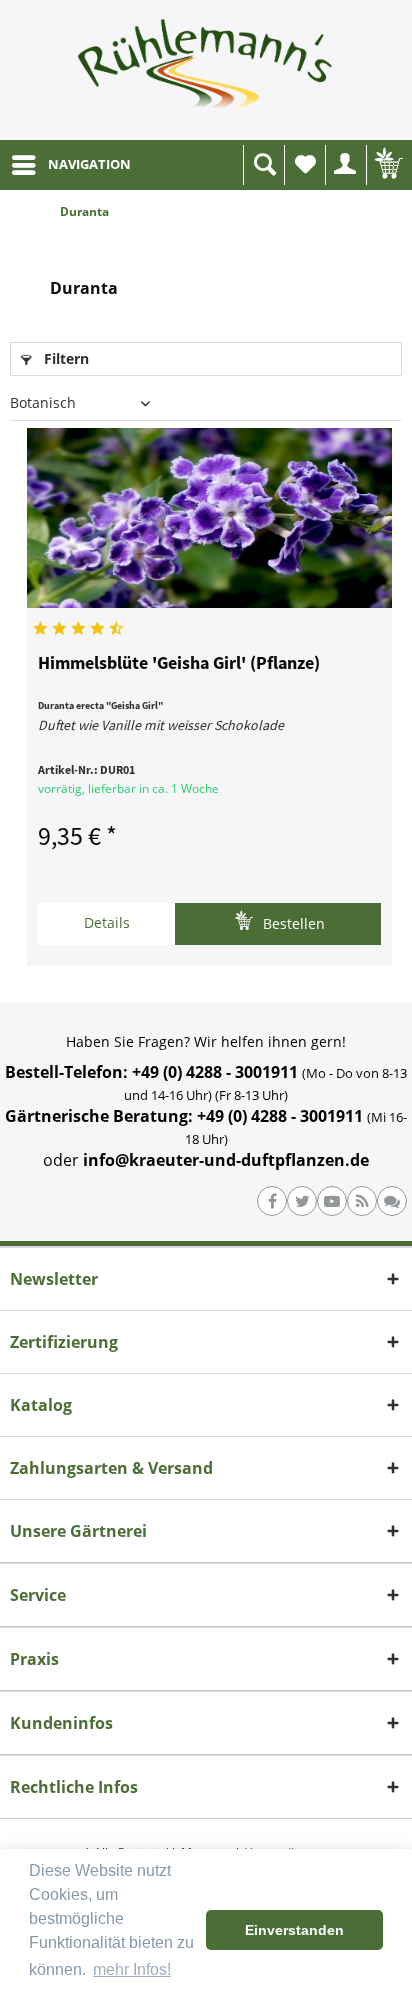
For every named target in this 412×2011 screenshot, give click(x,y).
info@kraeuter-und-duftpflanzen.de (226, 1160)
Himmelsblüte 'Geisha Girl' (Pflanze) (179, 664)
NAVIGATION (89, 164)
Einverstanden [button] (294, 1930)
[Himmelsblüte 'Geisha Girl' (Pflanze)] (209, 518)
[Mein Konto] (346, 165)
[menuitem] (70, 165)
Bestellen (292, 923)
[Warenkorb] (387, 165)
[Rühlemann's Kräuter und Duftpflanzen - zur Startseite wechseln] (206, 70)
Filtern (64, 358)
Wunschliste (305, 165)
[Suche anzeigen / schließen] (264, 165)
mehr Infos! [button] (132, 1969)
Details (107, 922)
